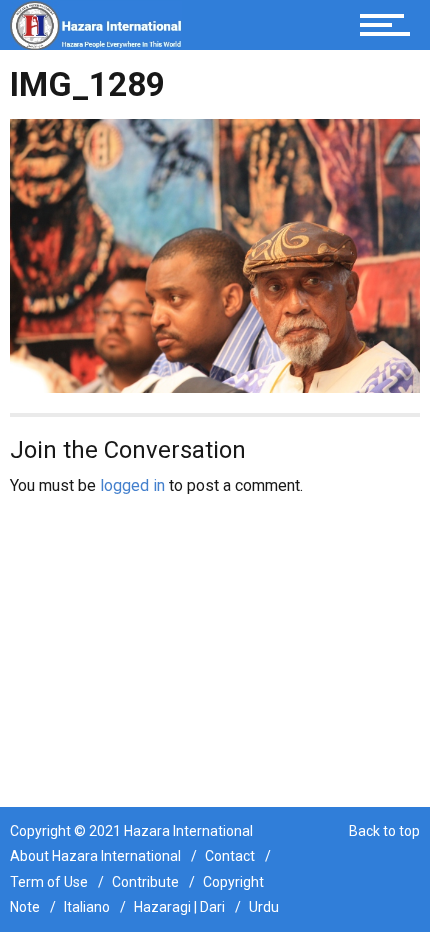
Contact (230, 856)
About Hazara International (95, 856)
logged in (132, 485)
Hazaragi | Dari (179, 907)
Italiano (87, 907)
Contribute (145, 882)
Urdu (264, 907)
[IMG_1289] (215, 254)
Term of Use (49, 882)
